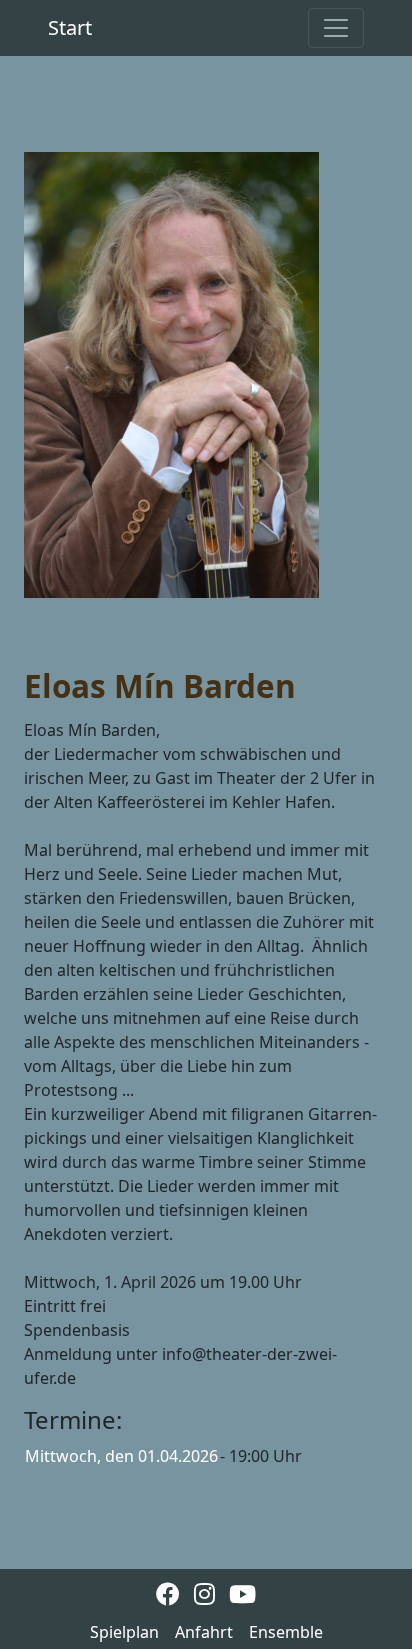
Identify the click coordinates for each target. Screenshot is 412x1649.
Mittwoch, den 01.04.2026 (121, 1456)
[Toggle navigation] (336, 28)
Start (70, 27)
